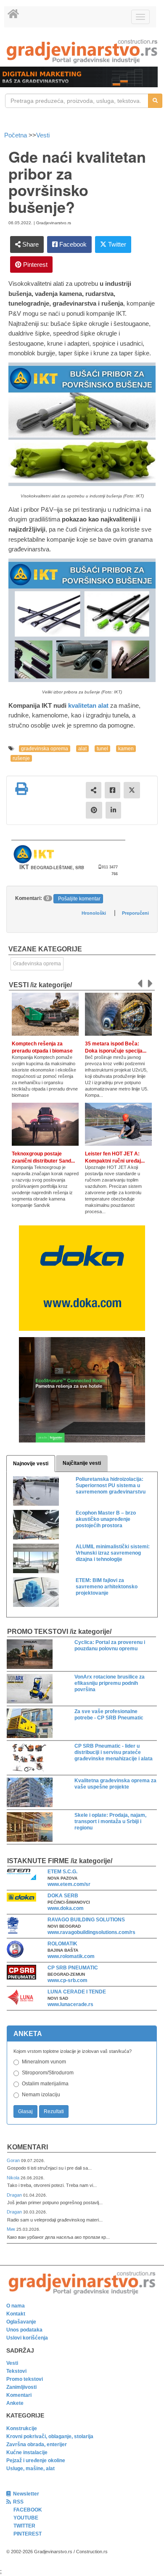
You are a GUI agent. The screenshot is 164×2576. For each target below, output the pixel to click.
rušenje (21, 758)
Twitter (116, 244)
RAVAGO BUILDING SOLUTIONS (86, 1920)
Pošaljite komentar (79, 899)
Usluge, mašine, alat (30, 2469)
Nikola (14, 2178)
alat (82, 749)
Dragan (15, 2195)
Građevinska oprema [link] (37, 964)
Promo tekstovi (25, 2379)
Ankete (15, 2403)
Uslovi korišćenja (27, 2338)
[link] (82, 51)
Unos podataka (24, 2330)
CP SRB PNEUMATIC (73, 1968)
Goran (14, 2160)
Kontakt (16, 2314)
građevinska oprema (45, 749)
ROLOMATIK (62, 1944)
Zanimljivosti (21, 2387)
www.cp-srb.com (67, 1980)
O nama (16, 2306)
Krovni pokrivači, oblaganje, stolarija (50, 2436)
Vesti (43, 135)
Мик (12, 2229)
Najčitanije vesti (82, 1463)
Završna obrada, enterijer (37, 2444)
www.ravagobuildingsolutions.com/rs (91, 1932)
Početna (16, 135)
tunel (102, 749)
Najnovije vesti (31, 1464)
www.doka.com (66, 1908)
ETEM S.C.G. (62, 1872)
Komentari (28, 2147)
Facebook (72, 244)
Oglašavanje (21, 2322)
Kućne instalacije (27, 2452)
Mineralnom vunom (44, 2062)
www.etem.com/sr (69, 1884)
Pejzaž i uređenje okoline (36, 2460)
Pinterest (34, 265)
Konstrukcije (22, 2428)
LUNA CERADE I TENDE (77, 1992)
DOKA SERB (63, 1896)
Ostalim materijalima (45, 2084)
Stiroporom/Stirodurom (48, 2073)
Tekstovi (16, 2371)
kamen (126, 749)
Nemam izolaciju (41, 2095)
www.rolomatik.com (71, 1956)
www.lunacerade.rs (70, 2004)
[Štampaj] (21, 789)
